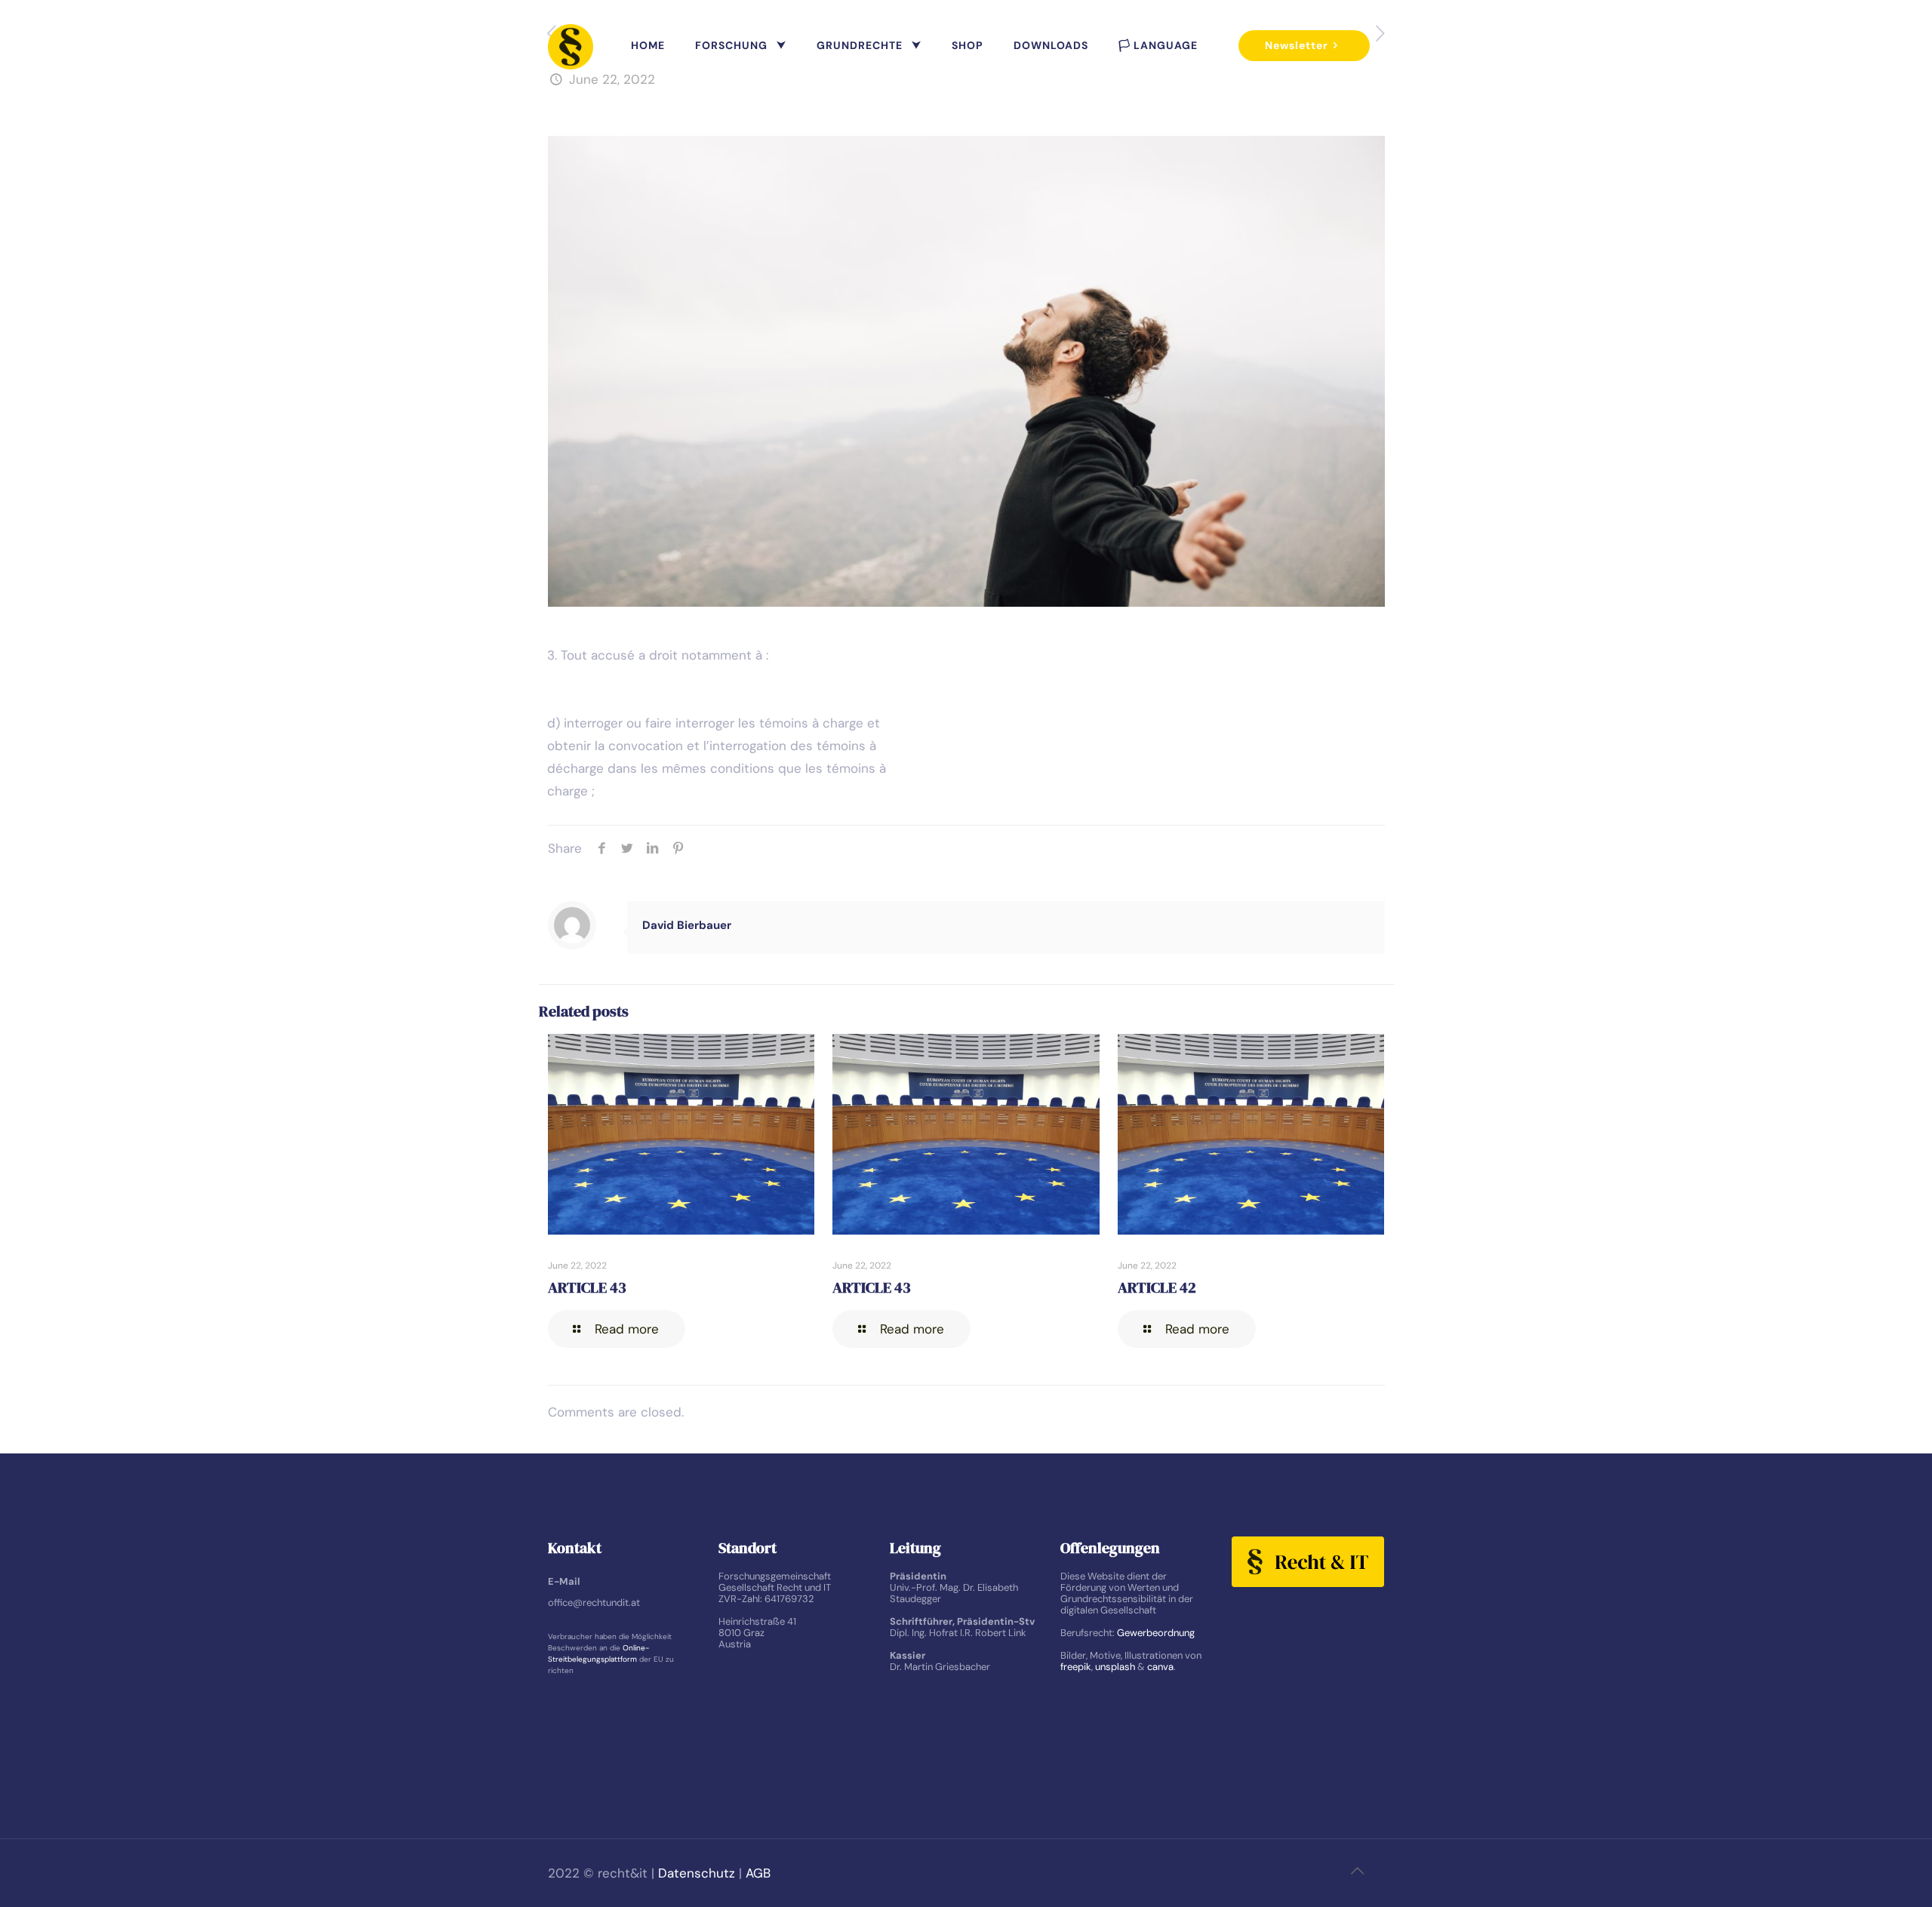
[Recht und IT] (571, 45)
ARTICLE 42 (1157, 1287)
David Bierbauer (687, 925)
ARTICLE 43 (587, 1287)
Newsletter (1297, 45)
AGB (758, 1873)
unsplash (1115, 1667)
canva (1160, 1667)
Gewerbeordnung (1156, 1633)
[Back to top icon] (1358, 1871)
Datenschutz (697, 1873)
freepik (1076, 1667)
